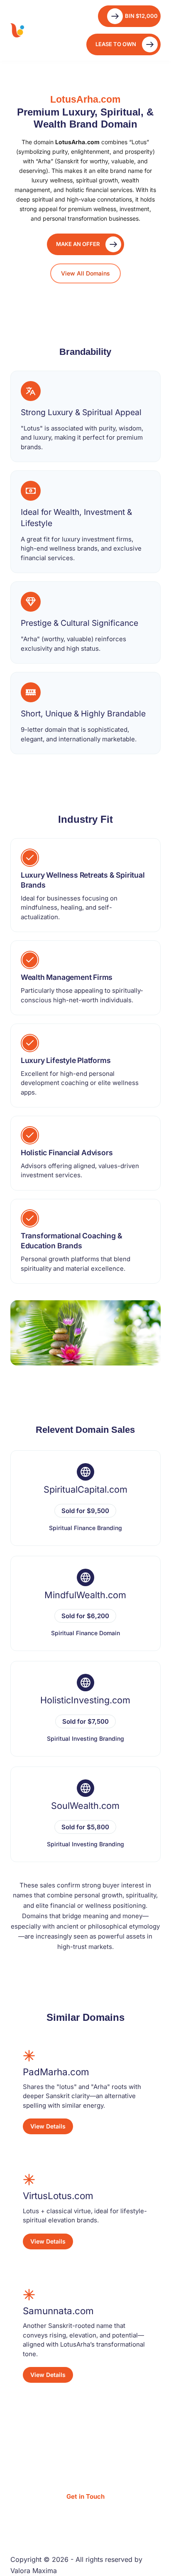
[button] (123, 44)
